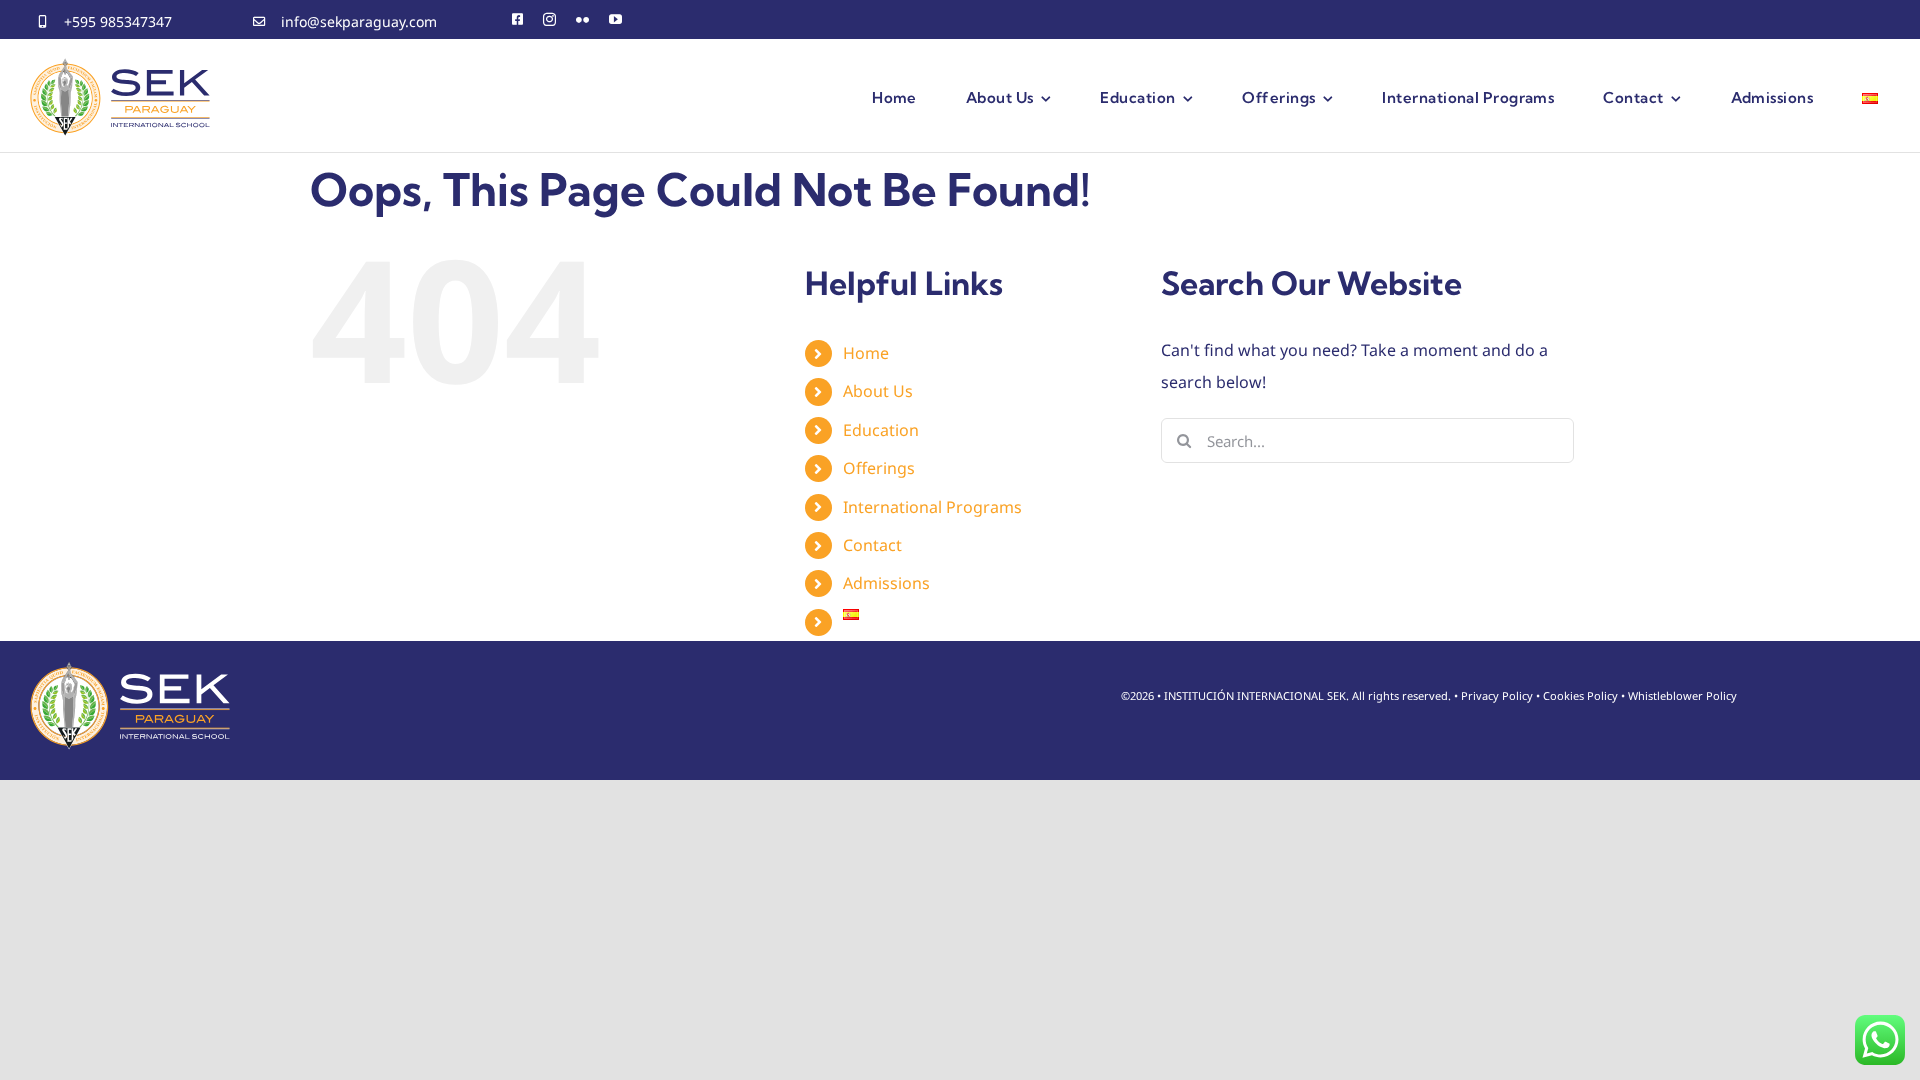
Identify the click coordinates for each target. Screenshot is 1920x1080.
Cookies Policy (1580, 695)
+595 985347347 (118, 21)
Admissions (886, 583)
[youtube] (615, 19)
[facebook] (517, 19)
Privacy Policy (1497, 695)
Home (866, 353)
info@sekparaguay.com (359, 21)
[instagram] (549, 19)
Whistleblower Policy (1682, 695)
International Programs (932, 507)
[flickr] (582, 19)
